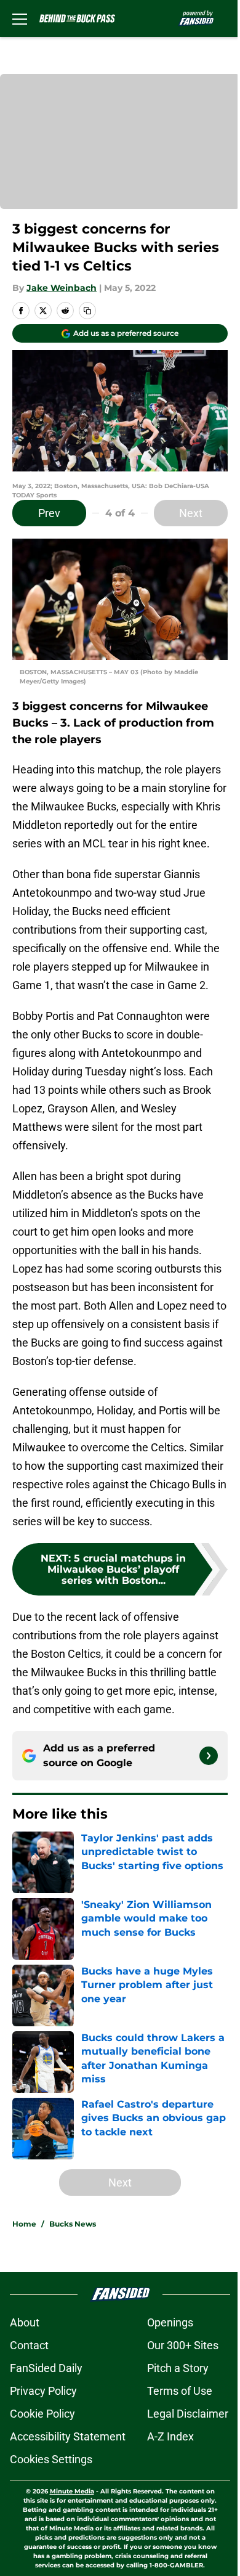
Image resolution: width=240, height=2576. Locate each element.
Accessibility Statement (68, 2436)
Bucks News (73, 2224)
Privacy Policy (43, 2391)
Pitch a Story (178, 2368)
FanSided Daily (46, 2368)
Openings (170, 2322)
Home (24, 2224)
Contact (29, 2345)
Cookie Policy (42, 2414)
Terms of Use (180, 2391)
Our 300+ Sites (183, 2345)
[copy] (87, 311)
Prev (49, 513)
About (25, 2322)
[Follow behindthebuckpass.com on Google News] (209, 1756)
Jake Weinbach (62, 288)
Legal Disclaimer (188, 2414)
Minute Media (72, 2491)
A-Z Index (170, 2436)
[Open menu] (20, 18)
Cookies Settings (51, 2459)
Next (191, 513)
